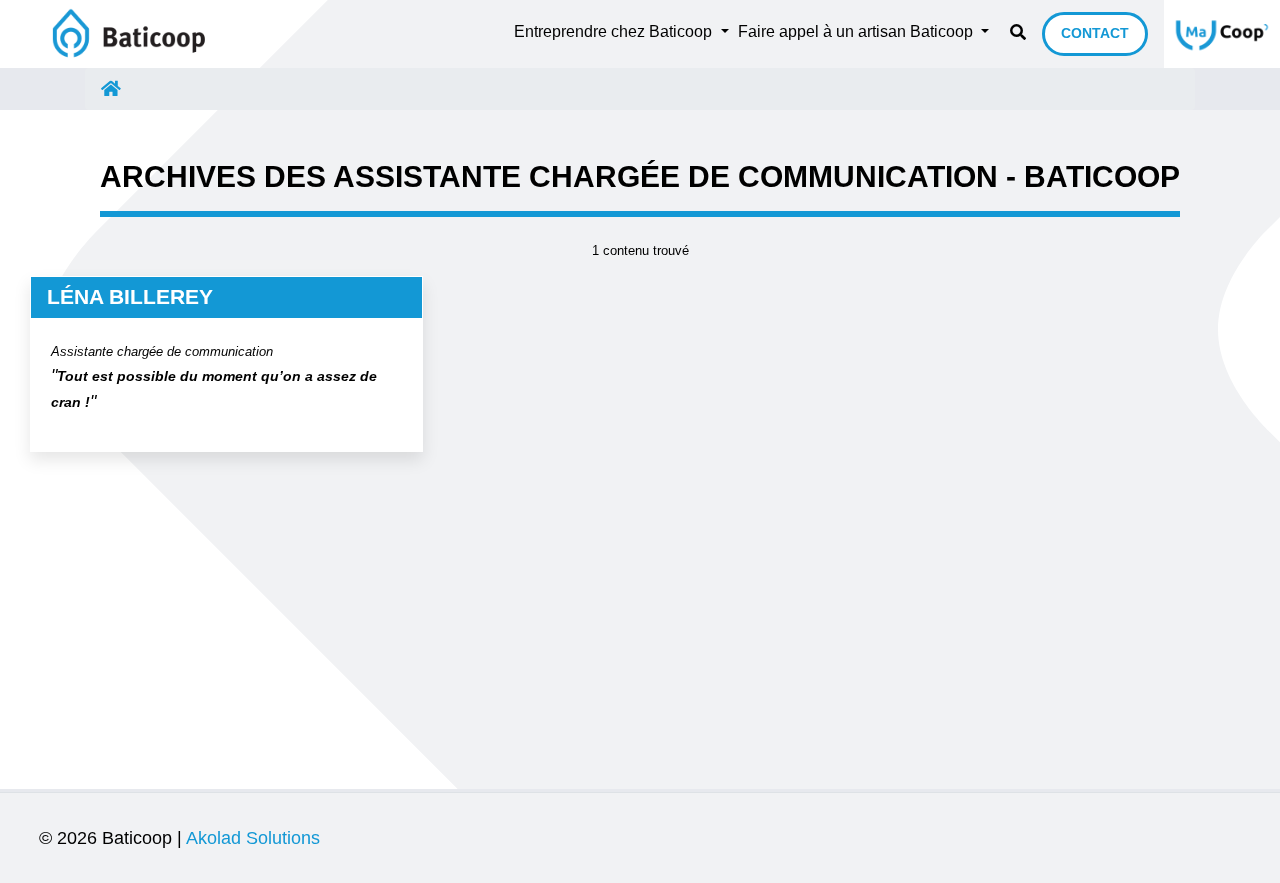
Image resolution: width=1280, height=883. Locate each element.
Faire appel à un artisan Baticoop (857, 31)
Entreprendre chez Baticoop (615, 31)
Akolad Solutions (253, 838)
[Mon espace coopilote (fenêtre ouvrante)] (1222, 34)
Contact (1095, 33)
